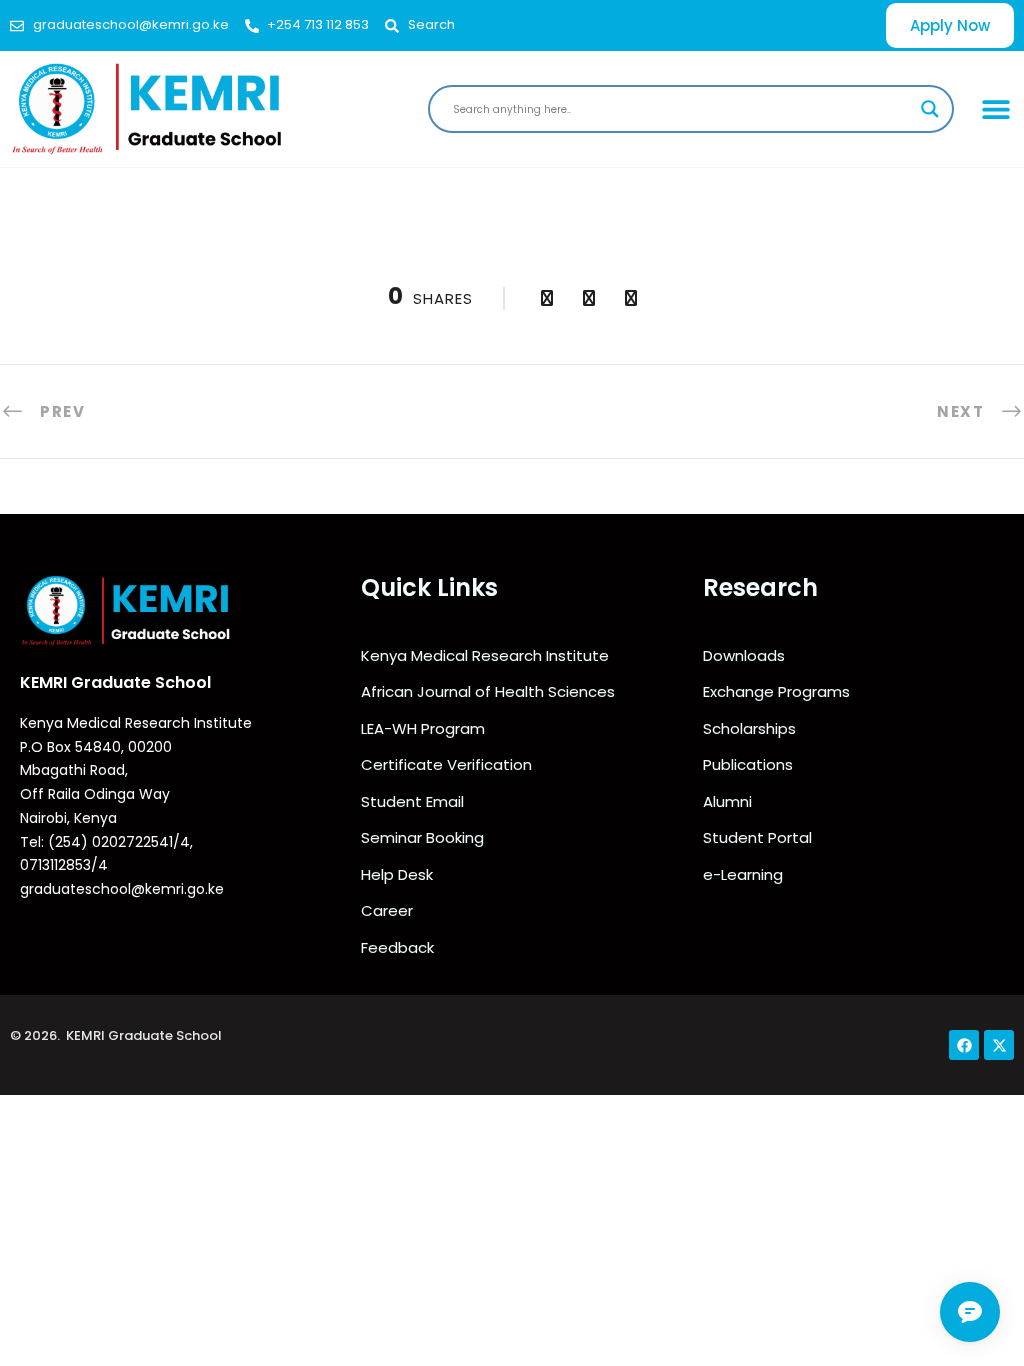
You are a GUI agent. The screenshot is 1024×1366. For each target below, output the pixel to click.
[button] (996, 108)
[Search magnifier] (930, 109)
